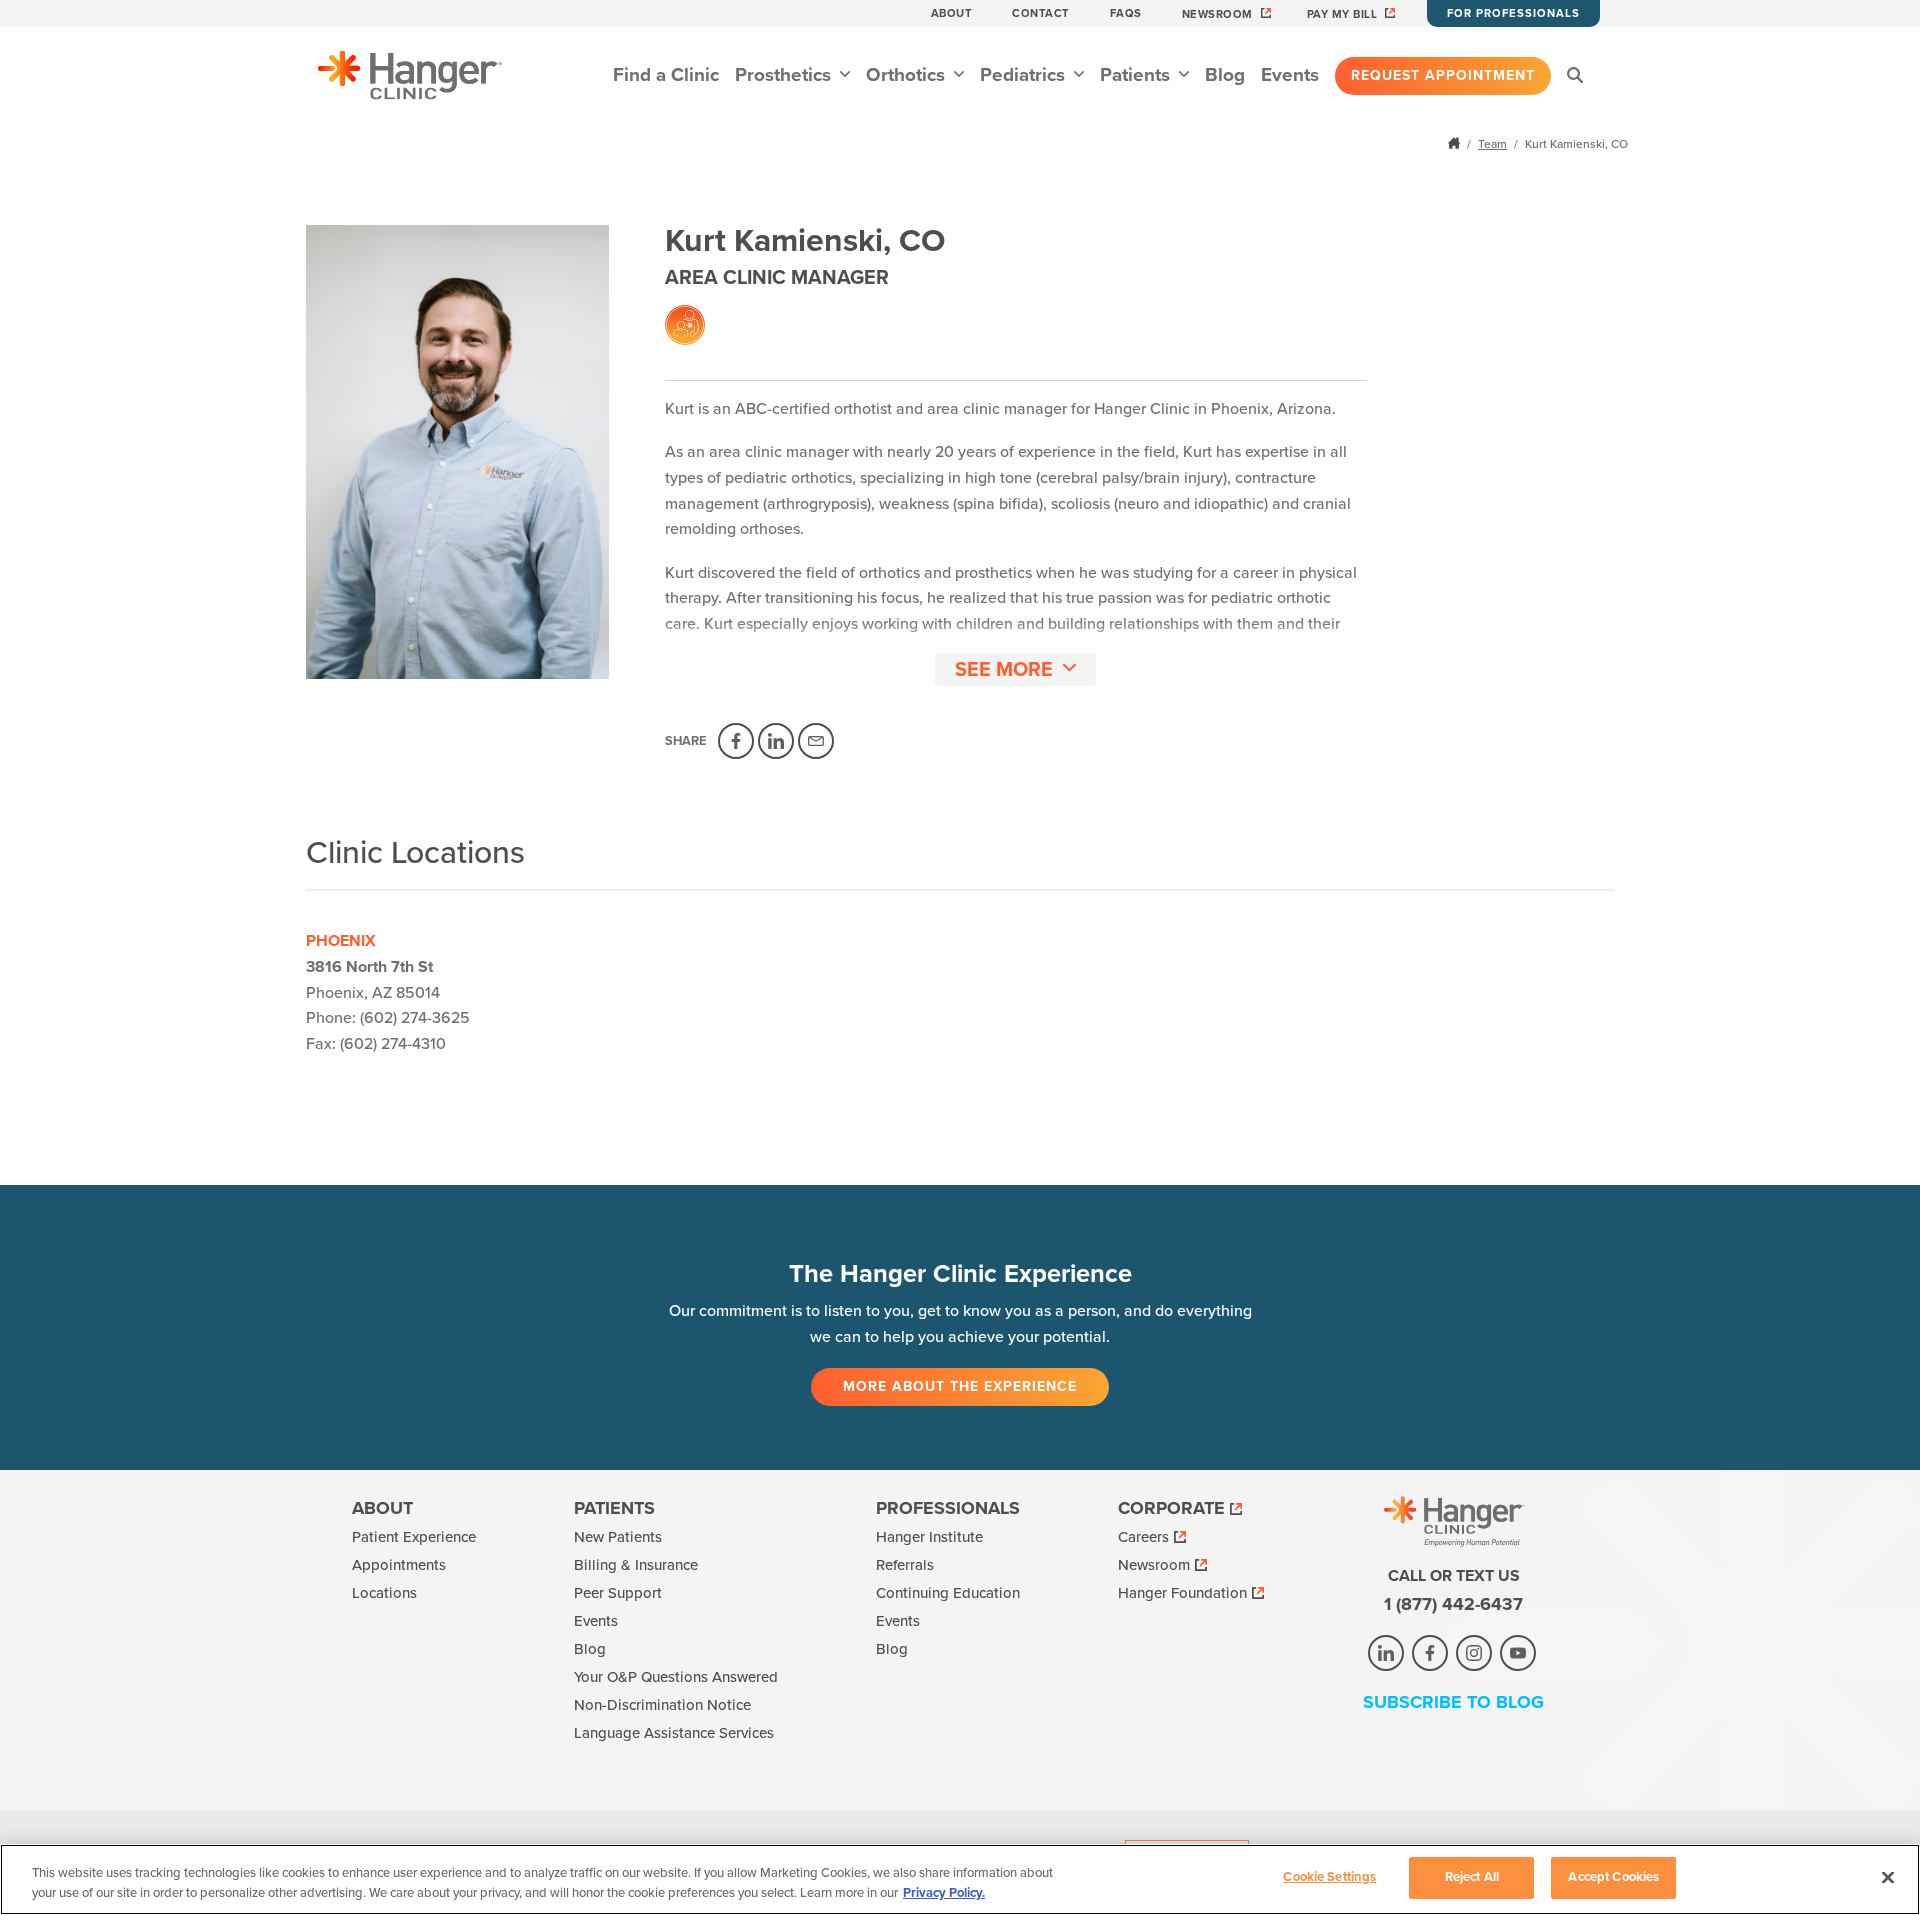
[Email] (816, 741)
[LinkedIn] (776, 741)
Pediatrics (1025, 75)
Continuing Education (948, 1593)
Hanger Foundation (1182, 1593)
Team (1492, 144)
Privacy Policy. (944, 1893)
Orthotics (908, 75)
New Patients (618, 1537)
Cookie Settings (1329, 1877)
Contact (1041, 13)
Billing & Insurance (636, 1565)
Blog (1225, 75)
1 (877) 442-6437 (1453, 1604)
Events (1290, 75)
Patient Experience (414, 1537)
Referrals (905, 1565)
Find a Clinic (666, 75)
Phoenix (341, 941)
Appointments (399, 1565)
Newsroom (1217, 14)
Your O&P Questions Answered (676, 1677)
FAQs (1126, 13)
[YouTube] (1518, 1653)
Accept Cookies (1613, 1877)
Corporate (1171, 1508)
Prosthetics (785, 75)
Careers (1143, 1537)
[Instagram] (1474, 1653)
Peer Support (618, 1593)
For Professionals (1513, 13)
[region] (960, 1879)
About (952, 13)
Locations (384, 1593)
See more (1004, 670)
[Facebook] (736, 741)
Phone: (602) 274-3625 (388, 1018)
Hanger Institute (929, 1537)
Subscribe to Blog (1453, 1702)
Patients (1137, 75)
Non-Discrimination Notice (662, 1705)
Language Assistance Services (674, 1733)
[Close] (1888, 1877)
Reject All (1472, 1877)
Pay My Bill (1342, 14)
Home (1456, 143)
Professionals (948, 1508)
